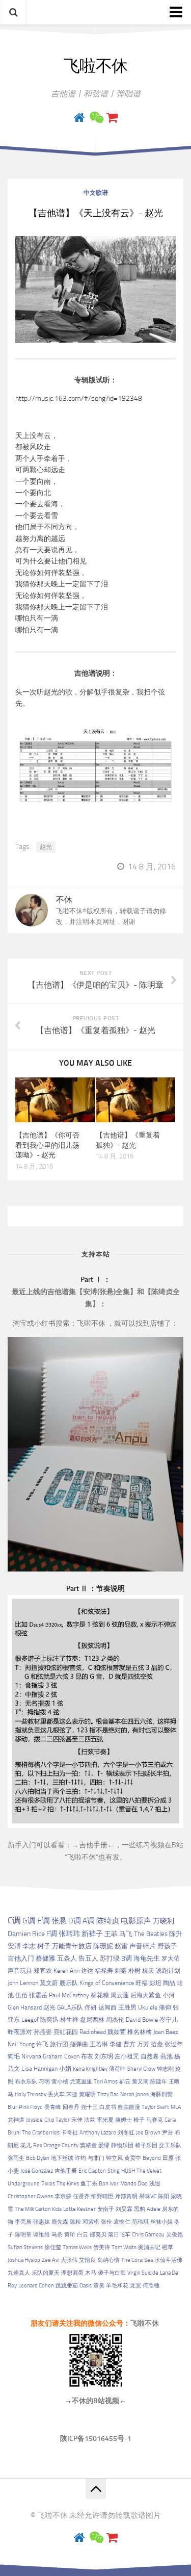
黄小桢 (60, 2082)
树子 (44, 1946)
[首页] (79, 118)
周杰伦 (115, 2020)
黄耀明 (87, 2094)
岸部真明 (126, 2196)
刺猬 (121, 1971)
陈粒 (75, 2222)
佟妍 (91, 2007)
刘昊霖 (124, 2209)
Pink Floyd (31, 2107)
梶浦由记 (149, 2247)
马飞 (126, 1934)
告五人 (88, 1958)
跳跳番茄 (67, 2286)
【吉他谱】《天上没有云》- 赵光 (96, 213)
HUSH (128, 2171)
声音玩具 (20, 1970)
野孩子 (167, 1946)
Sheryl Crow (141, 2069)
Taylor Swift (155, 2107)
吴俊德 (174, 2235)
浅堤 (155, 2184)
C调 (14, 1920)
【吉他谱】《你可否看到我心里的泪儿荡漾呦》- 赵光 (47, 1145)
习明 (44, 2082)
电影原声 (136, 1921)
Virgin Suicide (143, 2273)
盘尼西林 (92, 2020)
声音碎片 (143, 1946)
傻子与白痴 (112, 2273)
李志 (29, 1946)
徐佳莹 (53, 2247)
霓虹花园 (66, 2032)
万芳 (143, 2044)
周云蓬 (120, 1995)
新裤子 (92, 1934)
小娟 (65, 2069)
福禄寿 (104, 1971)
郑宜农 (43, 1970)
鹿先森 (60, 2222)
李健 (116, 2044)
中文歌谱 (96, 193)
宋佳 (77, 2120)
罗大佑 (171, 1958)
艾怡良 (87, 2260)
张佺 (106, 2222)
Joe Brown (148, 2133)
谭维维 (42, 2235)
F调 (52, 1934)
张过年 (174, 2044)
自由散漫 (129, 2107)
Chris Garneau (148, 2235)
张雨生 (16, 2158)
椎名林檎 (140, 2032)
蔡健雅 (46, 1958)
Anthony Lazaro (98, 2133)
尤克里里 (81, 2082)
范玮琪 (140, 2222)
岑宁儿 (169, 2020)
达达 (87, 1971)
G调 (29, 1921)
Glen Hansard (25, 2007)
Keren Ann (66, 1971)
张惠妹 (42, 2222)
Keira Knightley (90, 2069)
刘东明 (104, 2056)
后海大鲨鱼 (146, 1995)
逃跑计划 (168, 1971)
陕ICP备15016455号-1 (96, 2439)
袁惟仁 (122, 2222)
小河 (169, 1995)
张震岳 (38, 1995)
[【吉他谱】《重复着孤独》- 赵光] (136, 1100)
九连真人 (19, 2273)
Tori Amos (106, 2082)
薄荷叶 (117, 2069)
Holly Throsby (31, 2094)
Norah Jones (134, 2094)
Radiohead (93, 2032)
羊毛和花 (117, 2286)
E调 (44, 1921)
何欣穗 (151, 2286)
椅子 (139, 2120)
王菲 (111, 1934)
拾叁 (157, 2044)
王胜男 (127, 2007)
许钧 (80, 2158)
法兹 (90, 2120)
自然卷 (150, 2056)
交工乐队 (170, 2145)
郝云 (125, 2082)
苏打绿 (110, 1958)
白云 (83, 2235)
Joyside (34, 2120)
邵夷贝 (98, 2235)
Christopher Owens (30, 2196)
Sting (114, 2171)
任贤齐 (81, 2196)
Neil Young (21, 2044)
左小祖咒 (127, 2056)
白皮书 (108, 2107)
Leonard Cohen (36, 2286)
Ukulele (148, 2007)
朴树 (134, 1971)
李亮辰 (23, 2222)
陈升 (176, 1934)
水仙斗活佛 (168, 2260)
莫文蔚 (49, 1983)
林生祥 (69, 2020)
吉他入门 (21, 1958)
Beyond (152, 2158)
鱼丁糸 (89, 2184)
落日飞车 (119, 2235)
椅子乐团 (146, 2145)
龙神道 (16, 2120)
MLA (176, 2107)
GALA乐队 (70, 2007)
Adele (154, 2209)
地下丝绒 (62, 2158)
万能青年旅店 (72, 1946)
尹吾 (168, 2133)
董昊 (99, 2286)
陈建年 (159, 2082)
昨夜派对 (20, 2032)
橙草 (168, 2247)
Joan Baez (166, 2032)
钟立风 (114, 2158)
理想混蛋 (72, 2273)
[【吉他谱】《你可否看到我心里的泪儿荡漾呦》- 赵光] (55, 1100)
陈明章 (23, 2235)
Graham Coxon (61, 2056)
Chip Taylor (57, 2120)
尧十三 (89, 2107)
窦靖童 (88, 2145)
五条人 (67, 1958)
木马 (91, 2273)
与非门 (96, 2158)
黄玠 (70, 2235)
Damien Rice (26, 1934)
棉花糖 (100, 1995)
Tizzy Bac (108, 2094)
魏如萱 (117, 2032)
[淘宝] (112, 118)
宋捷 (72, 2094)
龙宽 (135, 2286)
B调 (127, 1958)
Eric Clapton (92, 2171)
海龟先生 (147, 1958)
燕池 (167, 2056)
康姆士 (124, 2120)
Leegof (30, 2020)
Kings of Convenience (107, 1983)
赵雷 (121, 1946)
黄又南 (140, 2082)
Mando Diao (134, 2184)
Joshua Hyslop (24, 2260)
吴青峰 (53, 2107)
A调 (89, 1921)
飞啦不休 (96, 66)
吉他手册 (93, 1845)
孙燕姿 (43, 2032)
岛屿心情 (108, 2260)
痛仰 (165, 2007)
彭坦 (155, 1983)
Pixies (48, 2184)
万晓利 (163, 1921)
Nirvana (31, 2056)
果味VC (148, 2196)
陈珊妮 (103, 1946)
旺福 (142, 1983)
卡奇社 (70, 2133)
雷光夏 (105, 2120)
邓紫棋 (91, 2222)
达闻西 (107, 2007)
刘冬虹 (126, 2133)
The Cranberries (41, 2133)
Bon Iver (109, 2184)
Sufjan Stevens (25, 2247)
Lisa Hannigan (39, 2069)
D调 (75, 1921)
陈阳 (163, 2196)
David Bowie (142, 2020)
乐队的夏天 (46, 2273)
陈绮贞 (108, 1921)
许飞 (42, 2044)
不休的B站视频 (95, 2401)
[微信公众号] (96, 118)
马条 (57, 2235)
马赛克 (155, 2120)
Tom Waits (124, 2247)
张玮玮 (69, 1934)
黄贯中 (133, 2158)
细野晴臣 (102, 2196)
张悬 (59, 1921)
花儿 (26, 2145)
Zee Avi (50, 2260)
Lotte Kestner (79, 2209)
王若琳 (99, 2044)
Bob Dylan (38, 2158)
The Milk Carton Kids (38, 2209)
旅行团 (59, 2044)
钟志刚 (165, 2069)
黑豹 (140, 2209)
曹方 (129, 2044)
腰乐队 (69, 1983)
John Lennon (23, 1983)
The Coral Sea (137, 2260)
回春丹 (71, 2107)
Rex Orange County (56, 2145)
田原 (168, 2158)
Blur (12, 2107)
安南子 (106, 2209)
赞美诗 (102, 2247)
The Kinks (68, 2184)
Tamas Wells (77, 2247)
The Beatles (151, 1934)
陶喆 (169, 1983)
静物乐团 (122, 2145)
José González (37, 2171)
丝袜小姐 (161, 2222)
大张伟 (69, 2260)
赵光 (46, 847)
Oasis (86, 2286)
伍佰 (21, 1995)
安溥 (14, 1946)
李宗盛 (63, 2196)
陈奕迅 (49, 2020)
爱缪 (104, 2145)
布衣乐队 (26, 2082)
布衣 (87, 2056)
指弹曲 (79, 2044)
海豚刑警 (161, 2094)
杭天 (148, 1971)
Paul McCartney (69, 1995)
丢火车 (56, 2094)
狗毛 (14, 2056)
